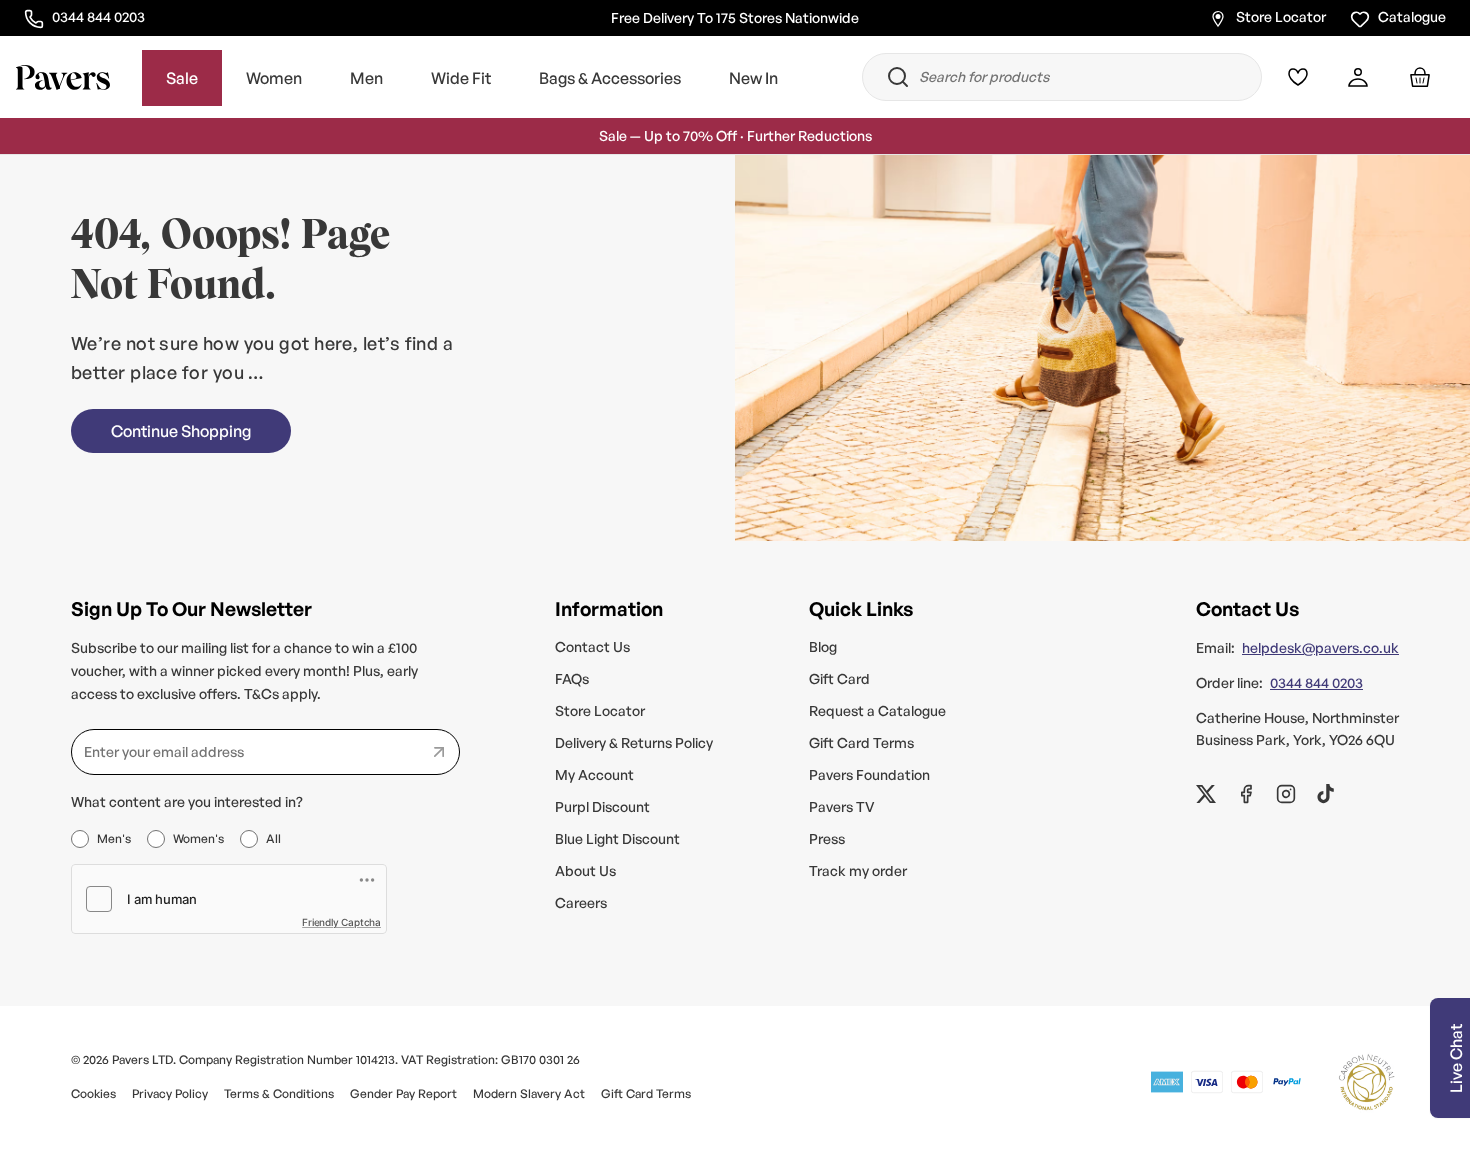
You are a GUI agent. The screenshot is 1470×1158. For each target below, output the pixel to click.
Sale (182, 78)
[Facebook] (1246, 794)
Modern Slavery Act (529, 1093)
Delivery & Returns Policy (634, 742)
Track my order (858, 870)
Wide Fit (461, 78)
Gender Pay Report (403, 1093)
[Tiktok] (1326, 794)
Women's (198, 838)
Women (274, 78)
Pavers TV (842, 806)
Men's (114, 838)
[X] (1206, 794)
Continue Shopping (181, 431)
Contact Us (592, 646)
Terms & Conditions (279, 1093)
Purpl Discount (602, 806)
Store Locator (1281, 16)
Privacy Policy (170, 1093)
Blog (823, 646)
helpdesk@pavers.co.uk (1320, 647)
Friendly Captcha (341, 922)
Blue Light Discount (617, 838)
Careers (581, 902)
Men (366, 78)
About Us (585, 870)
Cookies (93, 1093)
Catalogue (1412, 16)
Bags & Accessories (610, 78)
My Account (594, 774)
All (273, 838)
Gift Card (839, 678)
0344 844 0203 (98, 16)
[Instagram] (1286, 794)
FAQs (572, 678)
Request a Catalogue (877, 710)
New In (753, 78)
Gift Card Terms (861, 742)
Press (827, 838)
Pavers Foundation (869, 774)
